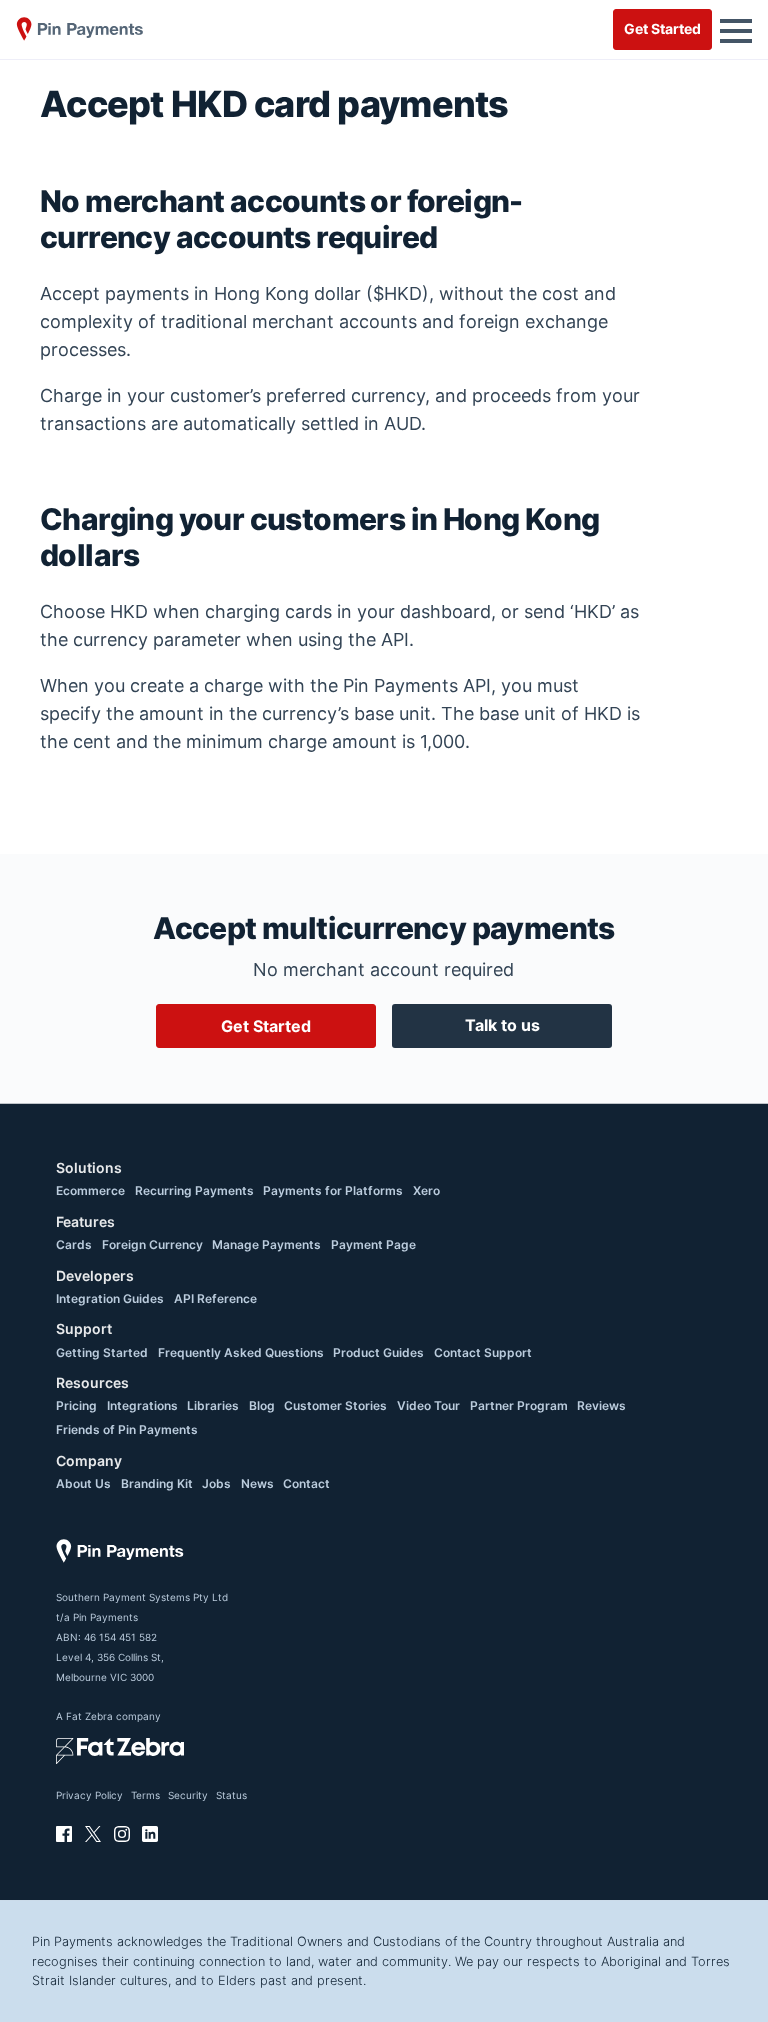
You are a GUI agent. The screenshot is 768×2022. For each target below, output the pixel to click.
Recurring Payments (194, 1190)
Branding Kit (157, 1483)
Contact (306, 1483)
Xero (426, 1190)
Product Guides (378, 1352)
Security (188, 1795)
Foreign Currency (152, 1244)
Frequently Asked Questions (241, 1352)
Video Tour (428, 1405)
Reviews (601, 1405)
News (257, 1483)
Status (231, 1795)
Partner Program (519, 1405)
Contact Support (483, 1352)
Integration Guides (110, 1298)
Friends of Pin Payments (127, 1429)
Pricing (76, 1405)
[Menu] (736, 29)
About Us (83, 1483)
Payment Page (373, 1244)
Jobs (216, 1483)
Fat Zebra (89, 1716)
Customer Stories (335, 1405)
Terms (145, 1795)
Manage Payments (266, 1244)
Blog (262, 1405)
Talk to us (502, 1025)
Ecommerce (90, 1190)
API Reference (215, 1298)
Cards (74, 1244)
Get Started (662, 28)
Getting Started (102, 1352)
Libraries (213, 1405)
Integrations (142, 1405)
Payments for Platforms (333, 1190)
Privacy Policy (89, 1795)
